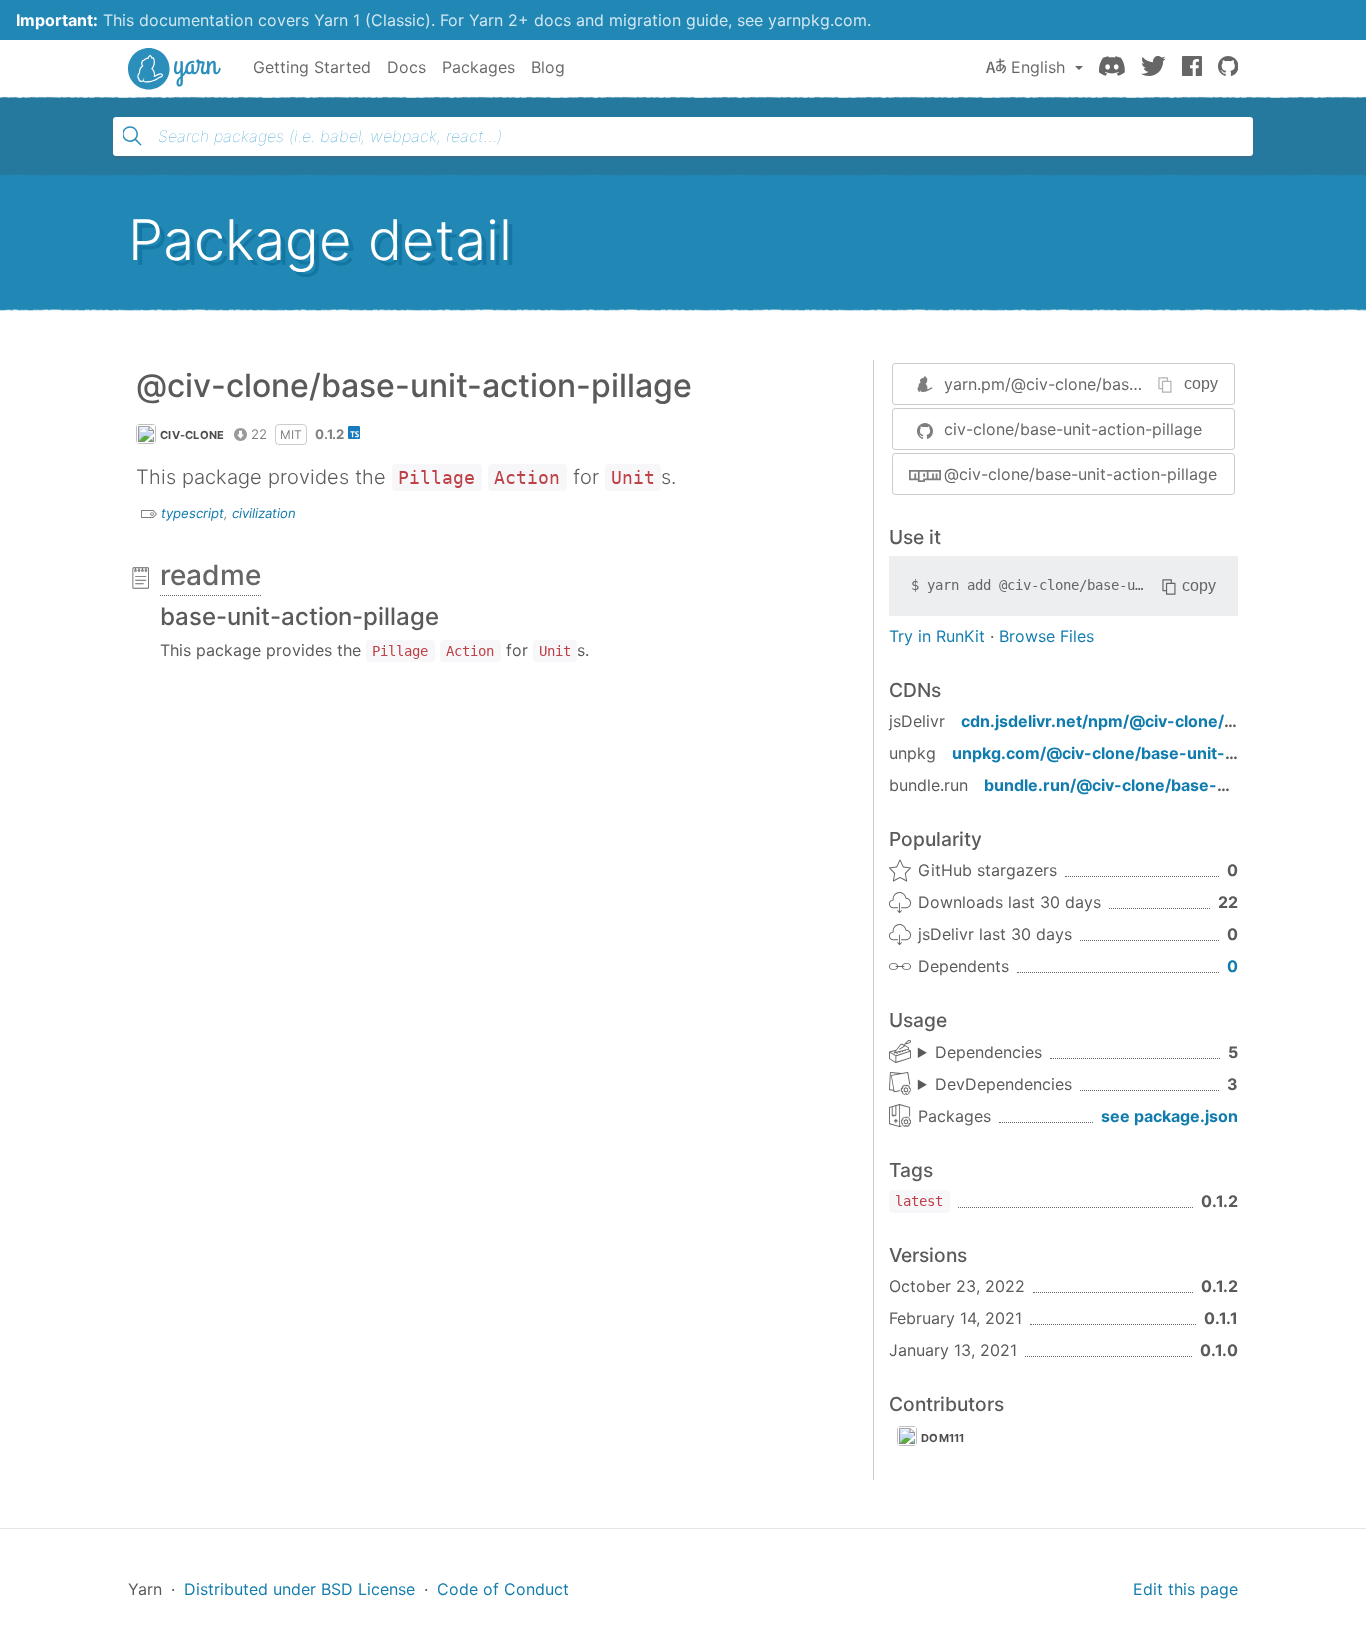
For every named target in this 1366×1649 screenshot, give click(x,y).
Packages (478, 67)
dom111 (943, 1438)
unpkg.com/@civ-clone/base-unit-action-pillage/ (1145, 753)
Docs (406, 67)
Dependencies (988, 1052)
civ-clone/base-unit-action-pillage (1073, 429)
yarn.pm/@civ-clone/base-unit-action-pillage (1114, 384)
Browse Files (1046, 636)
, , (995, 1085)
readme (210, 575)
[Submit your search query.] (132, 136)
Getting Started (312, 67)
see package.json (1169, 1116)
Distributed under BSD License (299, 1589)
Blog (548, 67)
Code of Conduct (503, 1589)
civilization (264, 513)
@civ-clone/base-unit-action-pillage (1080, 474)
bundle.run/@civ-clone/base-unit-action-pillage (1173, 785)
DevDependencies (1003, 1084)
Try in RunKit (937, 636)
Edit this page (1185, 1589)
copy (1201, 383)
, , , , (980, 1053)
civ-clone (192, 435)
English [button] (1038, 67)
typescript (192, 513)
